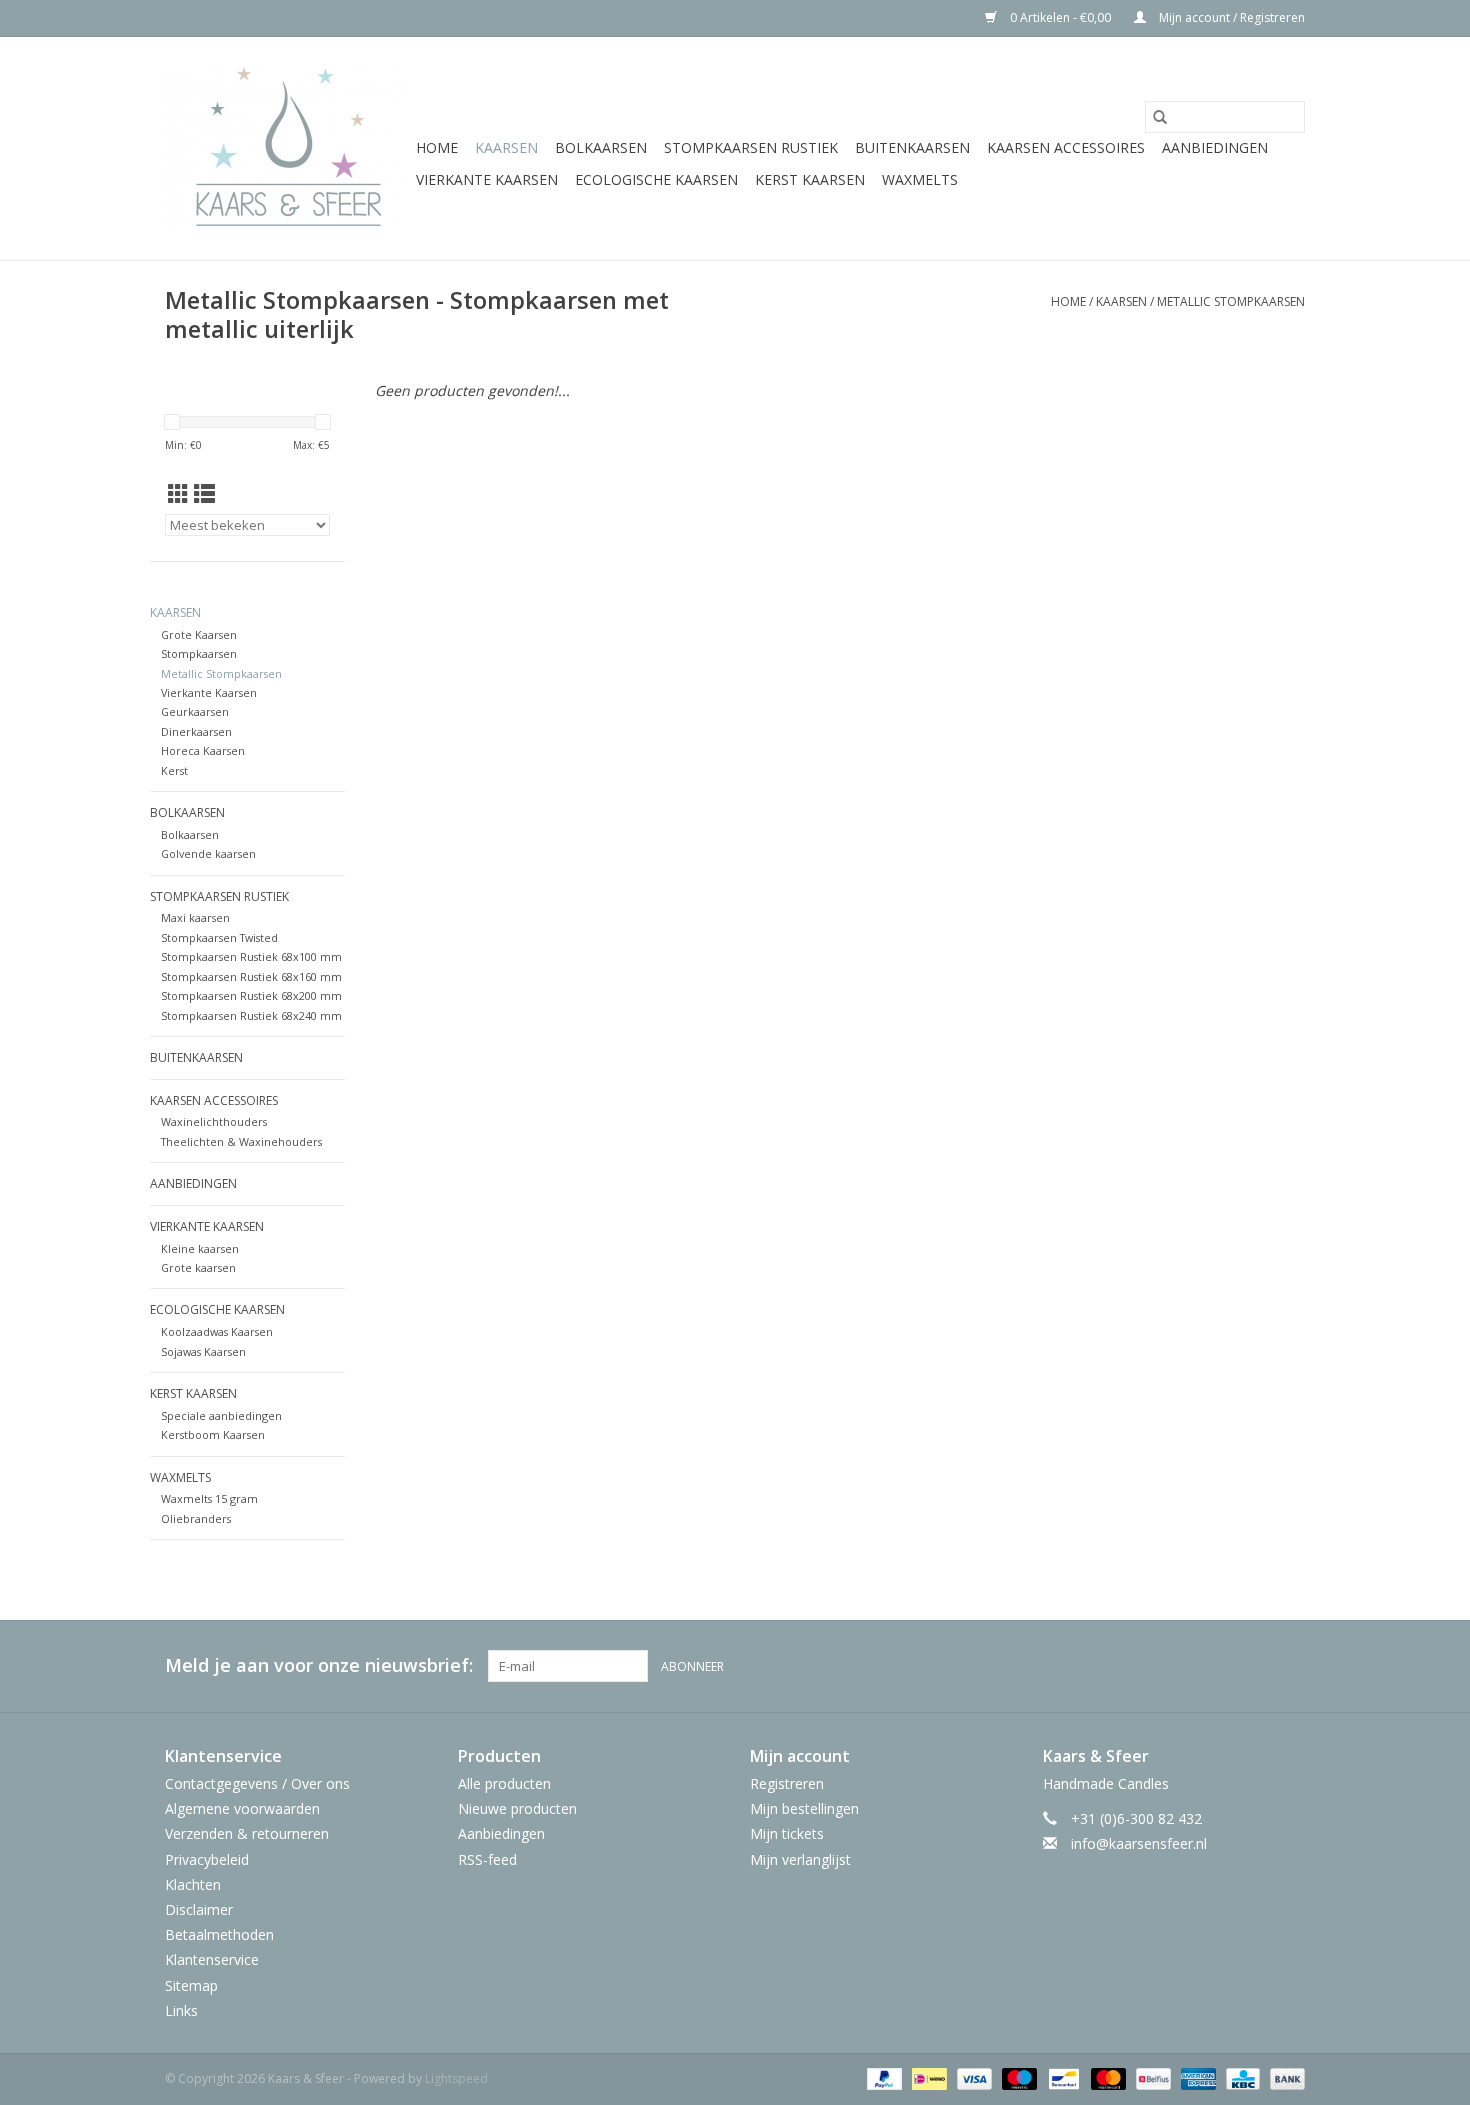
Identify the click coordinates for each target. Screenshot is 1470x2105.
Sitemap (191, 1985)
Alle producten (504, 1783)
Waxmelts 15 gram (209, 1498)
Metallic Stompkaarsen (1231, 301)
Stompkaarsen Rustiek (751, 147)
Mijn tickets (787, 1833)
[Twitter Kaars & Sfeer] (1253, 1666)
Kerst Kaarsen (810, 179)
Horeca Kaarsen (203, 750)
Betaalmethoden (219, 1934)
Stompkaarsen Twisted (219, 937)
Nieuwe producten (517, 1808)
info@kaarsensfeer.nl (1139, 1843)
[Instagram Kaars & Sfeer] (1289, 1666)
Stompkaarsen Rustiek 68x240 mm (251, 1015)
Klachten (193, 1884)
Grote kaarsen (198, 1267)
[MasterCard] (1106, 2077)
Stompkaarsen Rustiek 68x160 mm (251, 976)
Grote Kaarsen (199, 634)
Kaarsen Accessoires (1066, 147)
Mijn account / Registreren (1230, 17)
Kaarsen (506, 147)
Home (437, 147)
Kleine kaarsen (200, 1248)
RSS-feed (487, 1859)
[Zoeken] (1160, 117)
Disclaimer (199, 1909)
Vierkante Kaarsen (487, 179)
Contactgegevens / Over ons (257, 1783)
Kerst (174, 770)
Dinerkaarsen (196, 731)
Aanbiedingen (1215, 147)
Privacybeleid (207, 1859)
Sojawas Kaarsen (203, 1351)
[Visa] (972, 2077)
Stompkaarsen (199, 653)
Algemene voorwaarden (242, 1808)
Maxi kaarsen (195, 917)
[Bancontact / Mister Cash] (1062, 2077)
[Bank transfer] (1284, 2077)
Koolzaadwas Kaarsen (217, 1331)
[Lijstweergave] (204, 494)
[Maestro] (1017, 2077)
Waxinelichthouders (214, 1121)
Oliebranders (196, 1518)
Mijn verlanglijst (800, 1859)
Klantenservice (212, 1959)
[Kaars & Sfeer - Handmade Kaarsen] (287, 148)
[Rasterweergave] (178, 494)
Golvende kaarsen (208, 853)
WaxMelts (920, 179)
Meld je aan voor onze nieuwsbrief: (319, 1665)
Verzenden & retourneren (247, 1833)
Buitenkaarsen (912, 147)
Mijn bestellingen (804, 1808)
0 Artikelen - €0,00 (1060, 17)
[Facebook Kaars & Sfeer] (1217, 1666)
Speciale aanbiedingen (221, 1415)
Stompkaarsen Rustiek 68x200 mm (251, 995)
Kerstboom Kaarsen (213, 1434)
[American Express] (1196, 2077)
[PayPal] (882, 2077)
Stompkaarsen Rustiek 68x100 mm (251, 956)
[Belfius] (1151, 2077)
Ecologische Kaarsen (656, 179)
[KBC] (1241, 2077)
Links (181, 2010)
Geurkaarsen (195, 711)
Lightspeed (456, 2078)
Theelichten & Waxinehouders (241, 1141)
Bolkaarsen (601, 147)
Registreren (787, 1783)
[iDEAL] (927, 2077)
